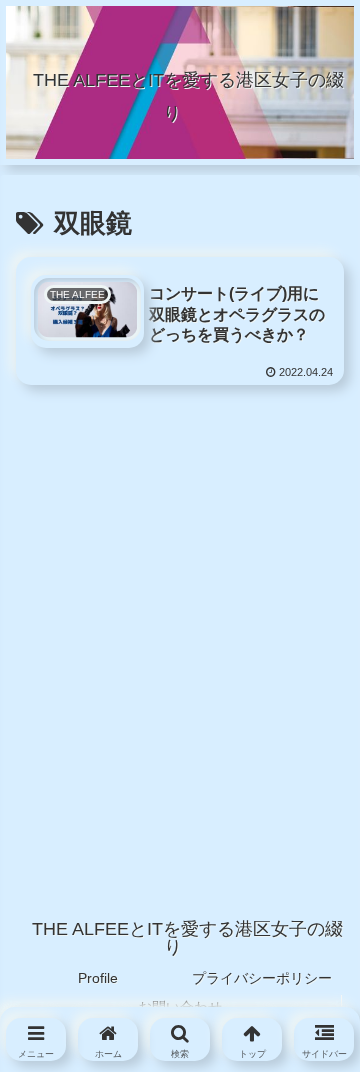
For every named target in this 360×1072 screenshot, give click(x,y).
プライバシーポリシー (262, 978)
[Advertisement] (180, 607)
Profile (98, 978)
